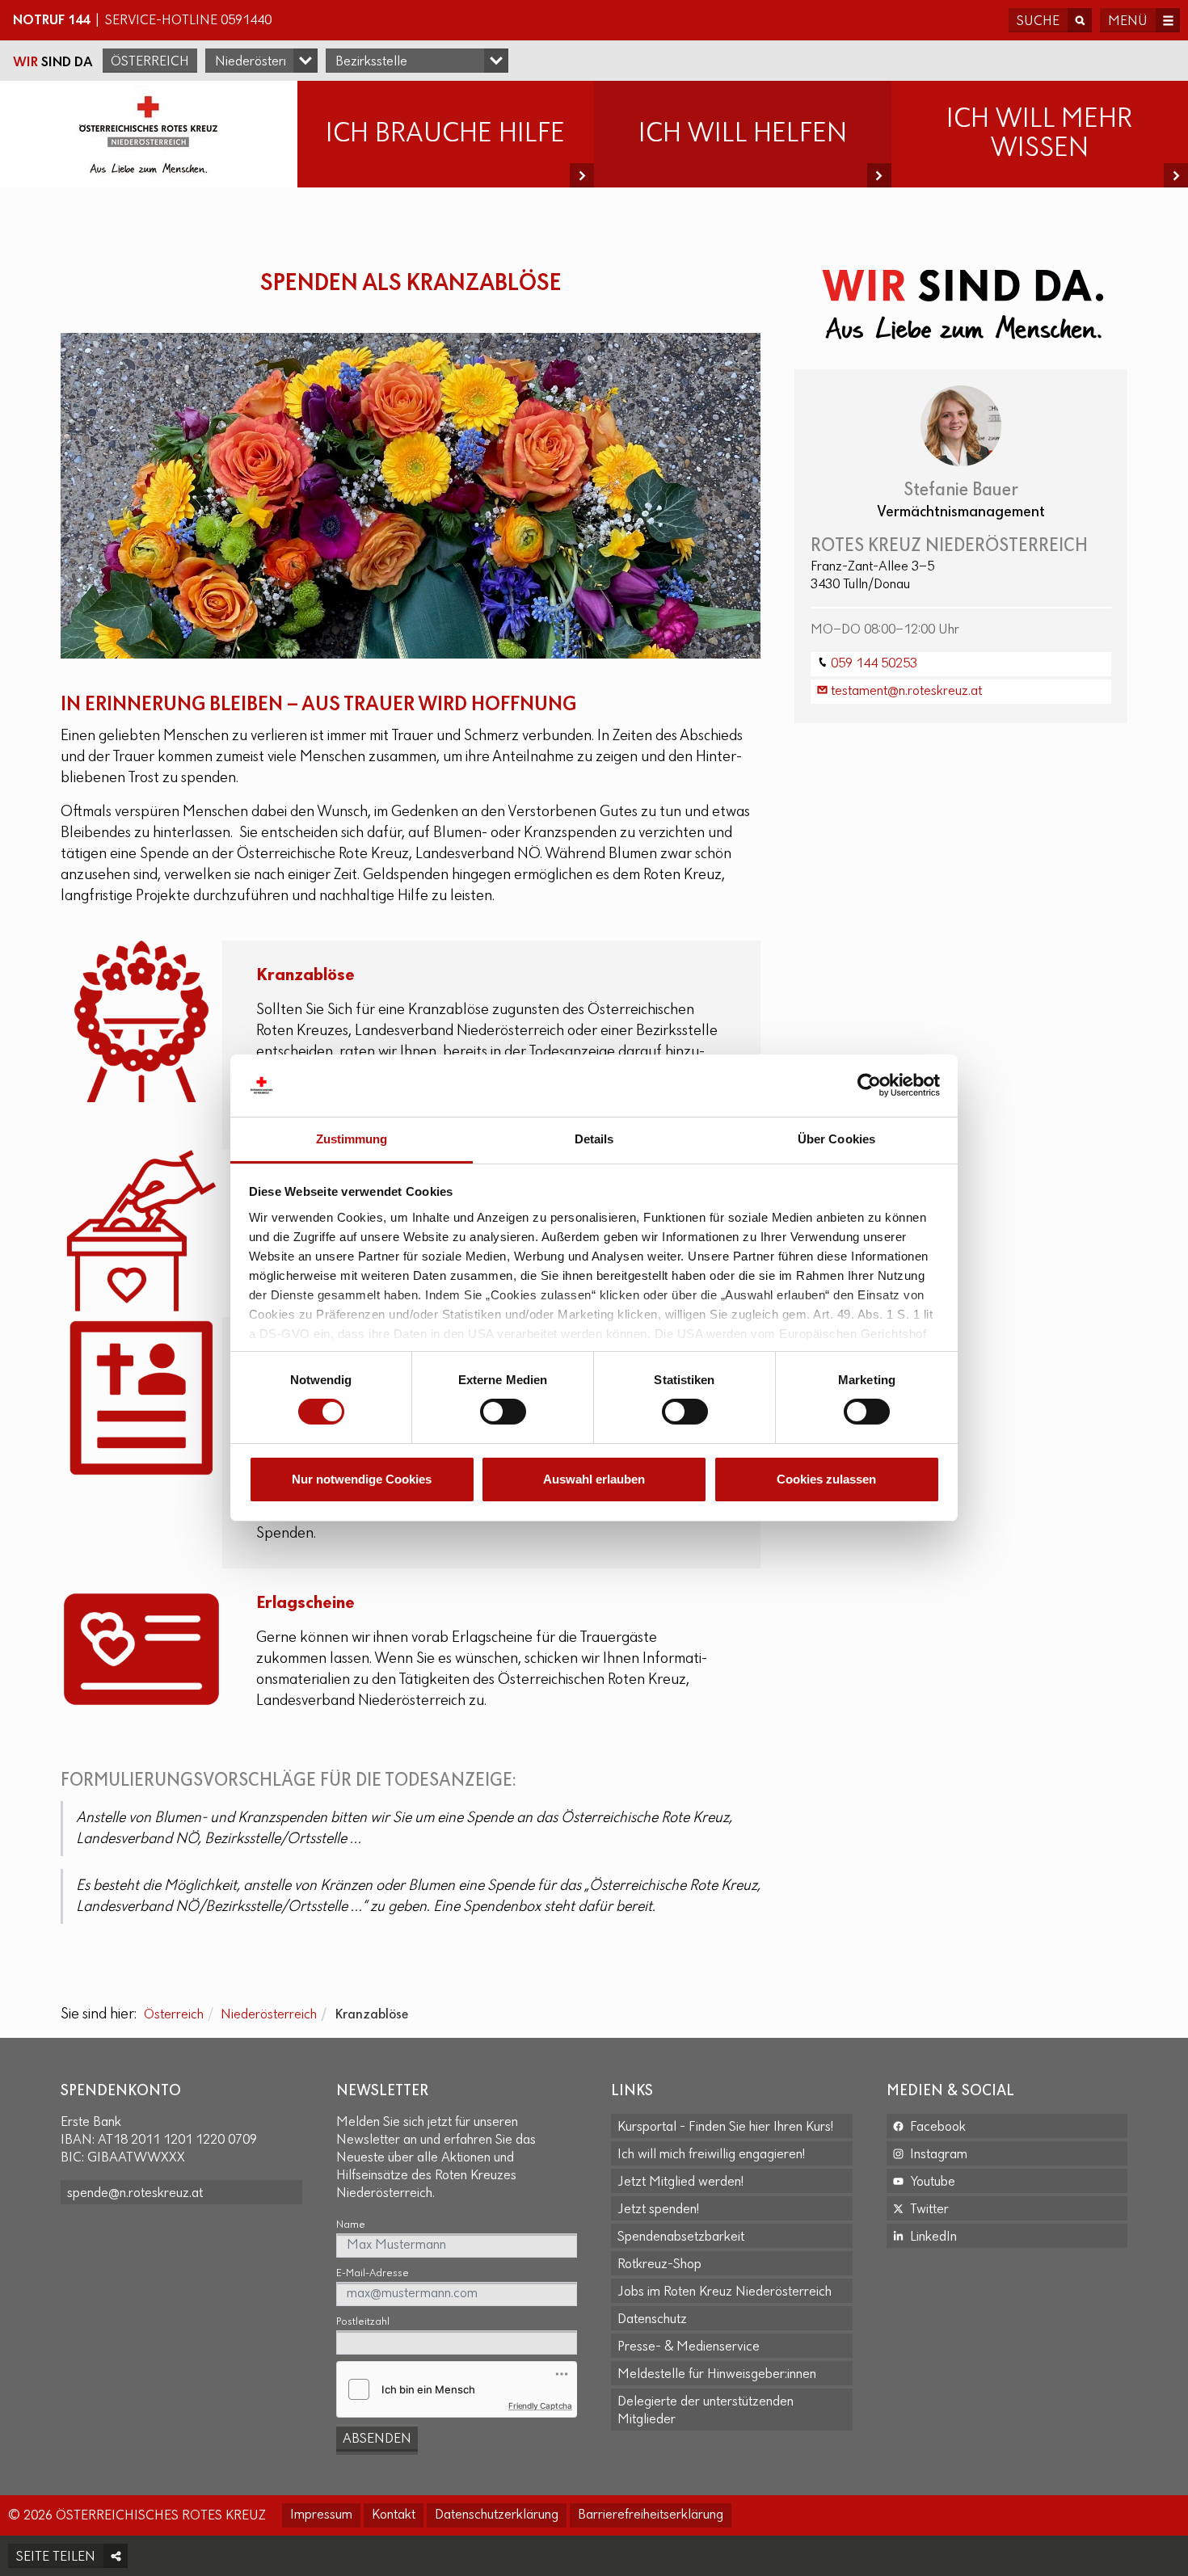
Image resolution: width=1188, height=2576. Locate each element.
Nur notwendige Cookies (362, 1479)
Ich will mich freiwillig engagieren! (711, 2155)
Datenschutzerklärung (497, 2515)
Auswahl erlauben (594, 1479)
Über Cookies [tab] (836, 1139)
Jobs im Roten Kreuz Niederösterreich (725, 2292)
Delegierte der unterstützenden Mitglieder (706, 2411)
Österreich (150, 62)
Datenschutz (652, 2320)
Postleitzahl (363, 2322)
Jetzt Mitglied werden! (680, 2182)
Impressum (321, 2515)
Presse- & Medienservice (689, 2347)
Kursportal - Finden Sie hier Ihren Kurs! (725, 2128)
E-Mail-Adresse (373, 2273)
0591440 (246, 21)
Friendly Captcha (540, 2406)
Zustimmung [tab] (352, 1139)
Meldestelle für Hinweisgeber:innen (717, 2375)
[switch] (503, 1412)
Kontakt (394, 2515)
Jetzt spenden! (658, 2210)
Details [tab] (594, 1139)
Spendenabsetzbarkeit (681, 2237)
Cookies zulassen (826, 1479)
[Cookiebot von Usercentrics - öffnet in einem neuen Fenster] (869, 1085)
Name (351, 2225)
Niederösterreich (269, 2015)
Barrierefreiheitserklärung (651, 2515)
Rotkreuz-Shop (659, 2265)
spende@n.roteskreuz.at (135, 2194)
